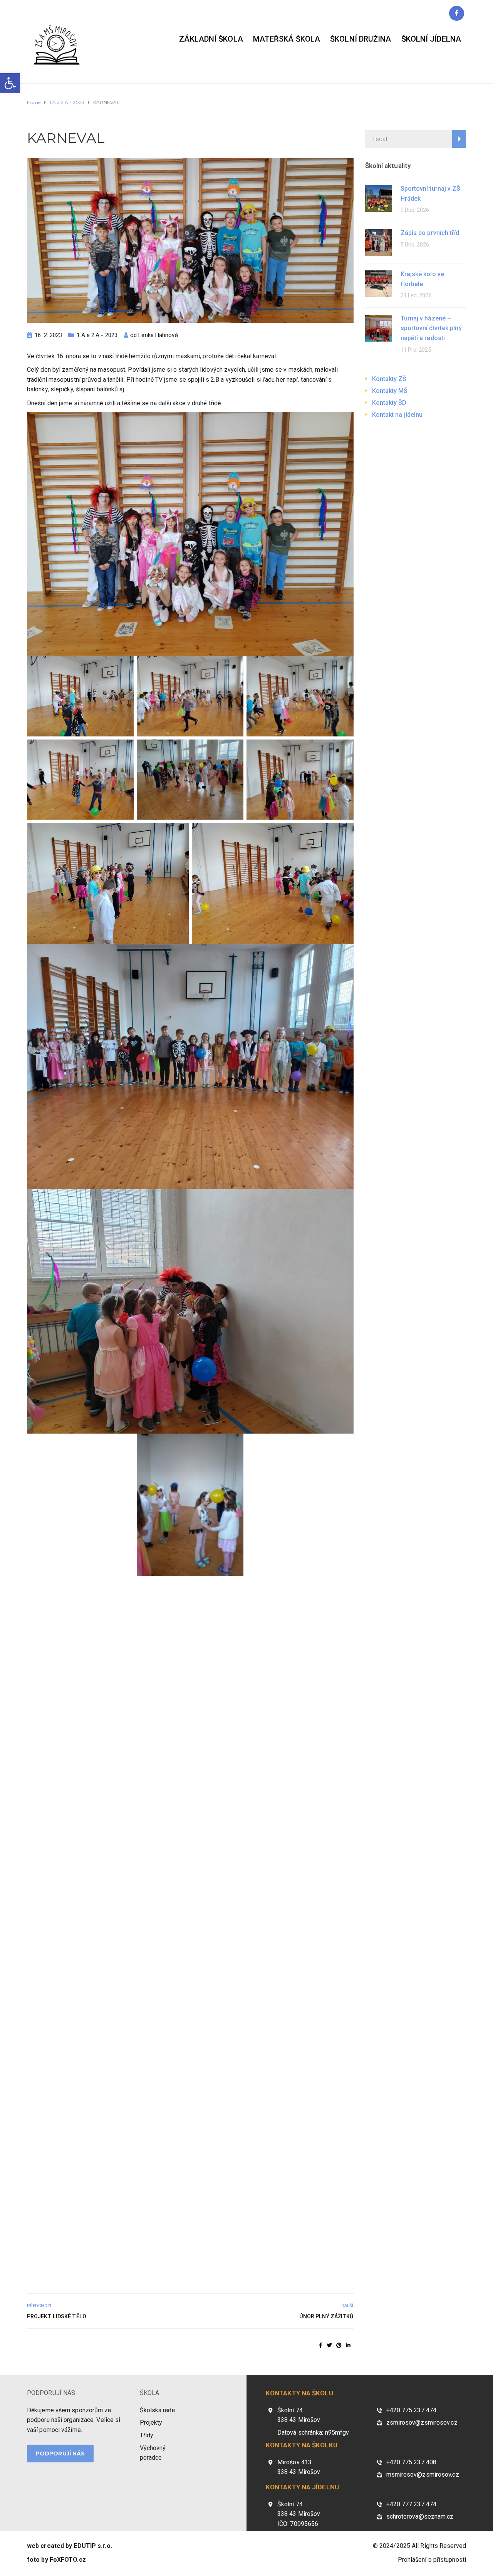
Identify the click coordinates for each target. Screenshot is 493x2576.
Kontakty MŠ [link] (390, 391)
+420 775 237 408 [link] (412, 2462)
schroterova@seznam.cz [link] (420, 2516)
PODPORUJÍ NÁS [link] (51, 2393)
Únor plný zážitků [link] (326, 2316)
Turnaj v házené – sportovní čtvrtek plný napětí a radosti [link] (431, 328)
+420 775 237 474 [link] (412, 2410)
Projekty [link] (151, 2423)
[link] (10, 83)
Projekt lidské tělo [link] (57, 2316)
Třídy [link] (147, 2435)
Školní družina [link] (361, 39)
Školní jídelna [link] (431, 39)
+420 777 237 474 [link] (412, 2504)
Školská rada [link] (157, 2410)
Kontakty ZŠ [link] (389, 379)
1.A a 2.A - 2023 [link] (97, 335)
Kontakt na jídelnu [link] (397, 415)
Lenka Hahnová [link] (158, 335)
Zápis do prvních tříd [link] (430, 233)
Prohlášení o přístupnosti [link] (432, 2560)
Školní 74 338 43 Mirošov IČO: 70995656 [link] (299, 2514)
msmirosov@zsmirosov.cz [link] (423, 2475)
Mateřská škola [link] (287, 39)
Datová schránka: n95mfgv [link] (313, 2433)
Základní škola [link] (211, 39)
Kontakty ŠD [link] (389, 403)
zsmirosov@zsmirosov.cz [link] (422, 2423)
